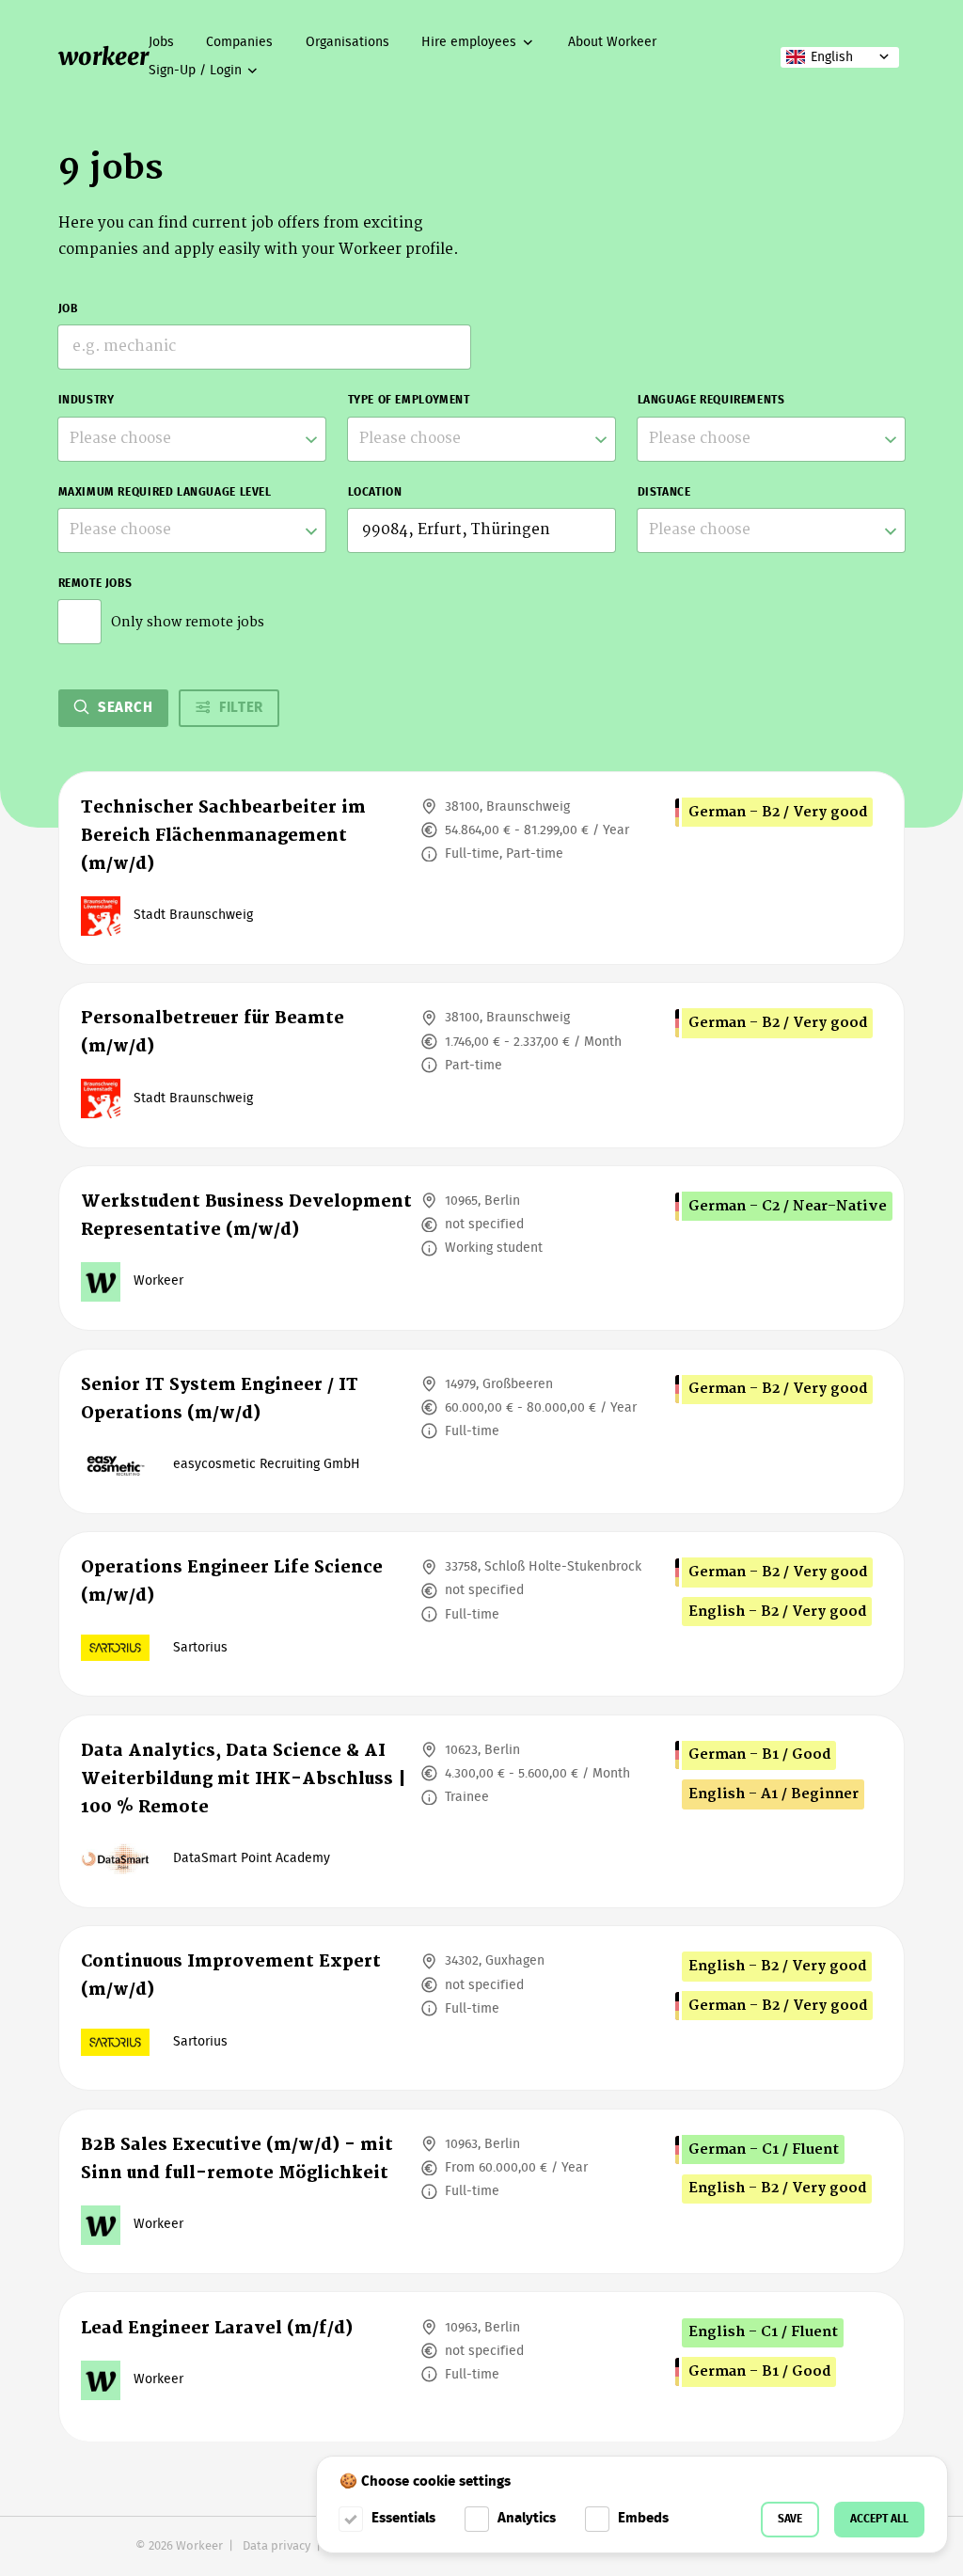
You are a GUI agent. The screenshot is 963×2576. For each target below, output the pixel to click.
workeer (103, 56)
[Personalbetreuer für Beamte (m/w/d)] (482, 1065)
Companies (239, 42)
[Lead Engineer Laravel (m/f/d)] (482, 2367)
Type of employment (409, 400)
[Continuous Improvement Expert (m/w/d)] (482, 2008)
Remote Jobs (95, 584)
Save (790, 2519)
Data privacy (276, 2546)
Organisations (347, 42)
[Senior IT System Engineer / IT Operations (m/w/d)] (482, 1431)
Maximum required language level (165, 492)
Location (375, 492)
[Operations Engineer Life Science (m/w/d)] (482, 1614)
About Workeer (612, 42)
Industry (87, 400)
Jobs (161, 42)
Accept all (879, 2519)
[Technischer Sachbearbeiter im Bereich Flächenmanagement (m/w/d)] (482, 868)
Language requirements (711, 400)
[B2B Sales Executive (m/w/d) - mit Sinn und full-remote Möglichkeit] (482, 2191)
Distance (664, 492)
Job (68, 309)
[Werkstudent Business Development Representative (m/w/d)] (482, 1248)
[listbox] (192, 530)
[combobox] (192, 439)
